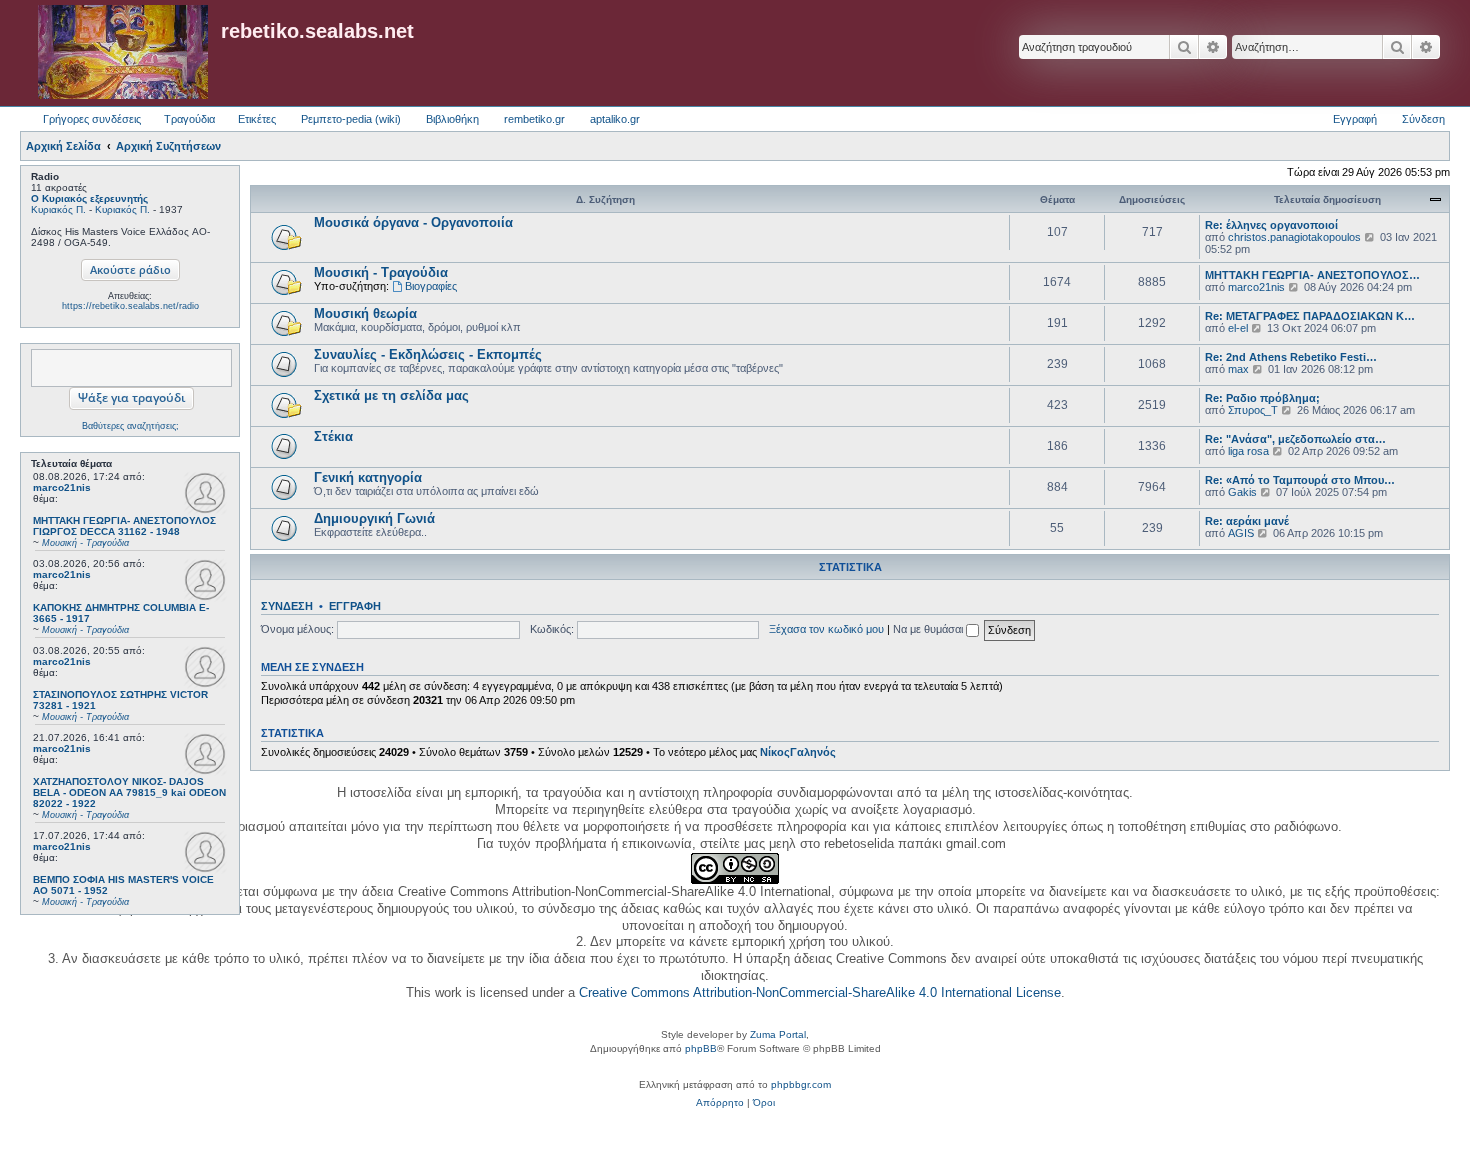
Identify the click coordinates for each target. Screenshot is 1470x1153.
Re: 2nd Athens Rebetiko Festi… (1291, 357)
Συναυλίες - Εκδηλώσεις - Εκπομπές (428, 354)
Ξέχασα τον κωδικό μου (826, 629)
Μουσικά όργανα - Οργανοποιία (413, 222)
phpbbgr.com (801, 1084)
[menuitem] (720, 1103)
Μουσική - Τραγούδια (381, 272)
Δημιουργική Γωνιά (374, 518)
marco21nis (62, 487)
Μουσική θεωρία (365, 313)
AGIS (1241, 533)
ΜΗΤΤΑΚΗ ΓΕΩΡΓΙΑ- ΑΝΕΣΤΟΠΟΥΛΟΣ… (1312, 275)
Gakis (1242, 492)
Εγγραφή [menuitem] (1355, 119)
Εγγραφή (355, 606)
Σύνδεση (287, 606)
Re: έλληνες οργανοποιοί (1271, 225)
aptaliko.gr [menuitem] (615, 119)
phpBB (701, 1048)
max (1238, 369)
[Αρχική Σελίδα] (123, 53)
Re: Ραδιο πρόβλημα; (1262, 398)
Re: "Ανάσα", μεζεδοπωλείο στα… (1295, 439)
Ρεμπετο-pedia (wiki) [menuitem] (351, 119)
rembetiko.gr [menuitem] (534, 119)
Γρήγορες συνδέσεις (92, 119)
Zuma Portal (778, 1034)
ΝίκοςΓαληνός (798, 752)
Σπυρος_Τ (1253, 410)
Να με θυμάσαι (929, 629)
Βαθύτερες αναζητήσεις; (130, 426)
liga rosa (1248, 451)
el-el (1238, 328)
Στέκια (333, 436)
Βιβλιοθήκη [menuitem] (452, 119)
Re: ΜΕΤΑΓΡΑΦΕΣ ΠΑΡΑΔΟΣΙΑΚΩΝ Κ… (1310, 316)
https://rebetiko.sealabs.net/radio (130, 306)
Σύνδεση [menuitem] (1423, 119)
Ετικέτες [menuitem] (257, 119)
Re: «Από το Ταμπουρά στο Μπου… (1300, 480)
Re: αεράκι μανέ (1247, 521)
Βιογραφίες (431, 286)
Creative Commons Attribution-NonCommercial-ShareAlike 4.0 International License (820, 992)
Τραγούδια (189, 119)
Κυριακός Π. (58, 209)
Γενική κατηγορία (368, 477)
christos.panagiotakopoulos (1294, 237)
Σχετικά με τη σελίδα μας (391, 395)
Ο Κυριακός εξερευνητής (89, 198)
